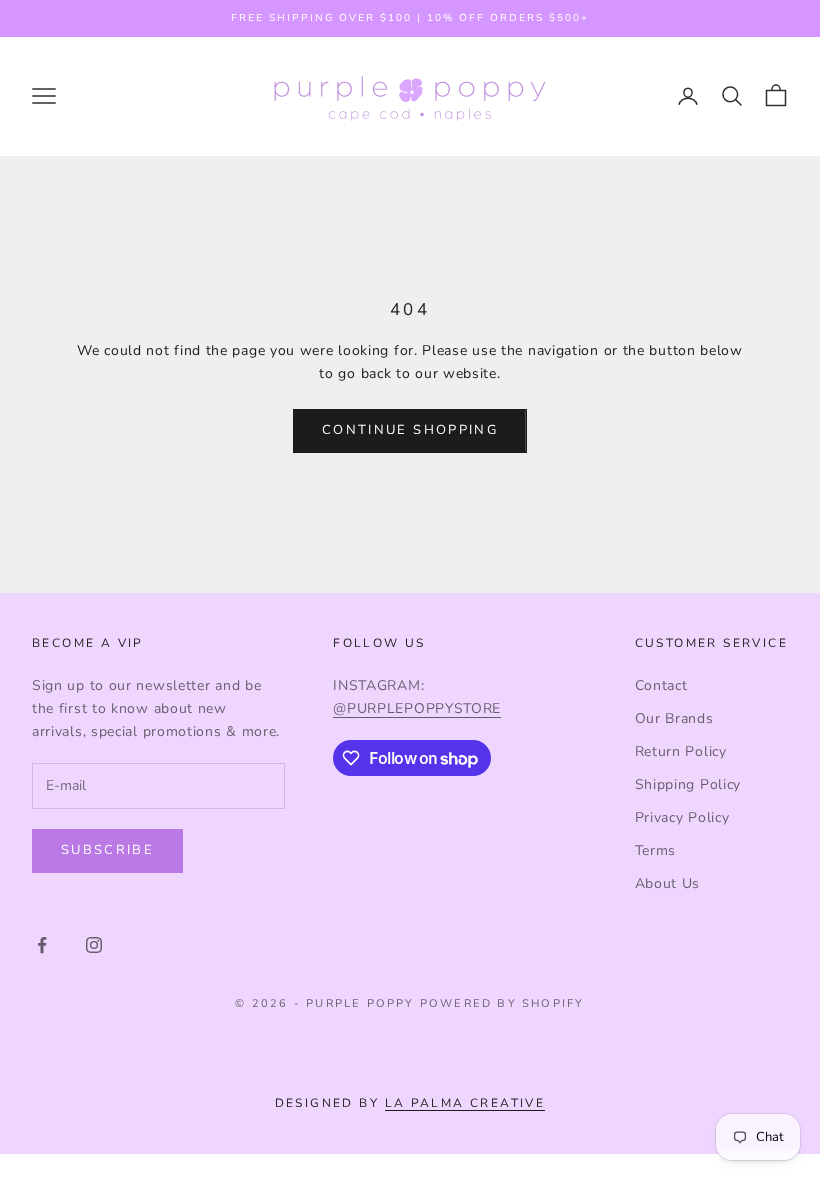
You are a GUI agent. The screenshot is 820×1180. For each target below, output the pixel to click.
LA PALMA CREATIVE (465, 1103)
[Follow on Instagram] (94, 945)
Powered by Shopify (502, 1003)
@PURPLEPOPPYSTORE (417, 708)
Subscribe (107, 850)
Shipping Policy (688, 784)
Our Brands (674, 718)
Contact (661, 685)
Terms (656, 850)
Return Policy (681, 751)
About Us (668, 883)
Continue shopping (410, 430)
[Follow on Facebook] (42, 945)
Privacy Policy (682, 817)
